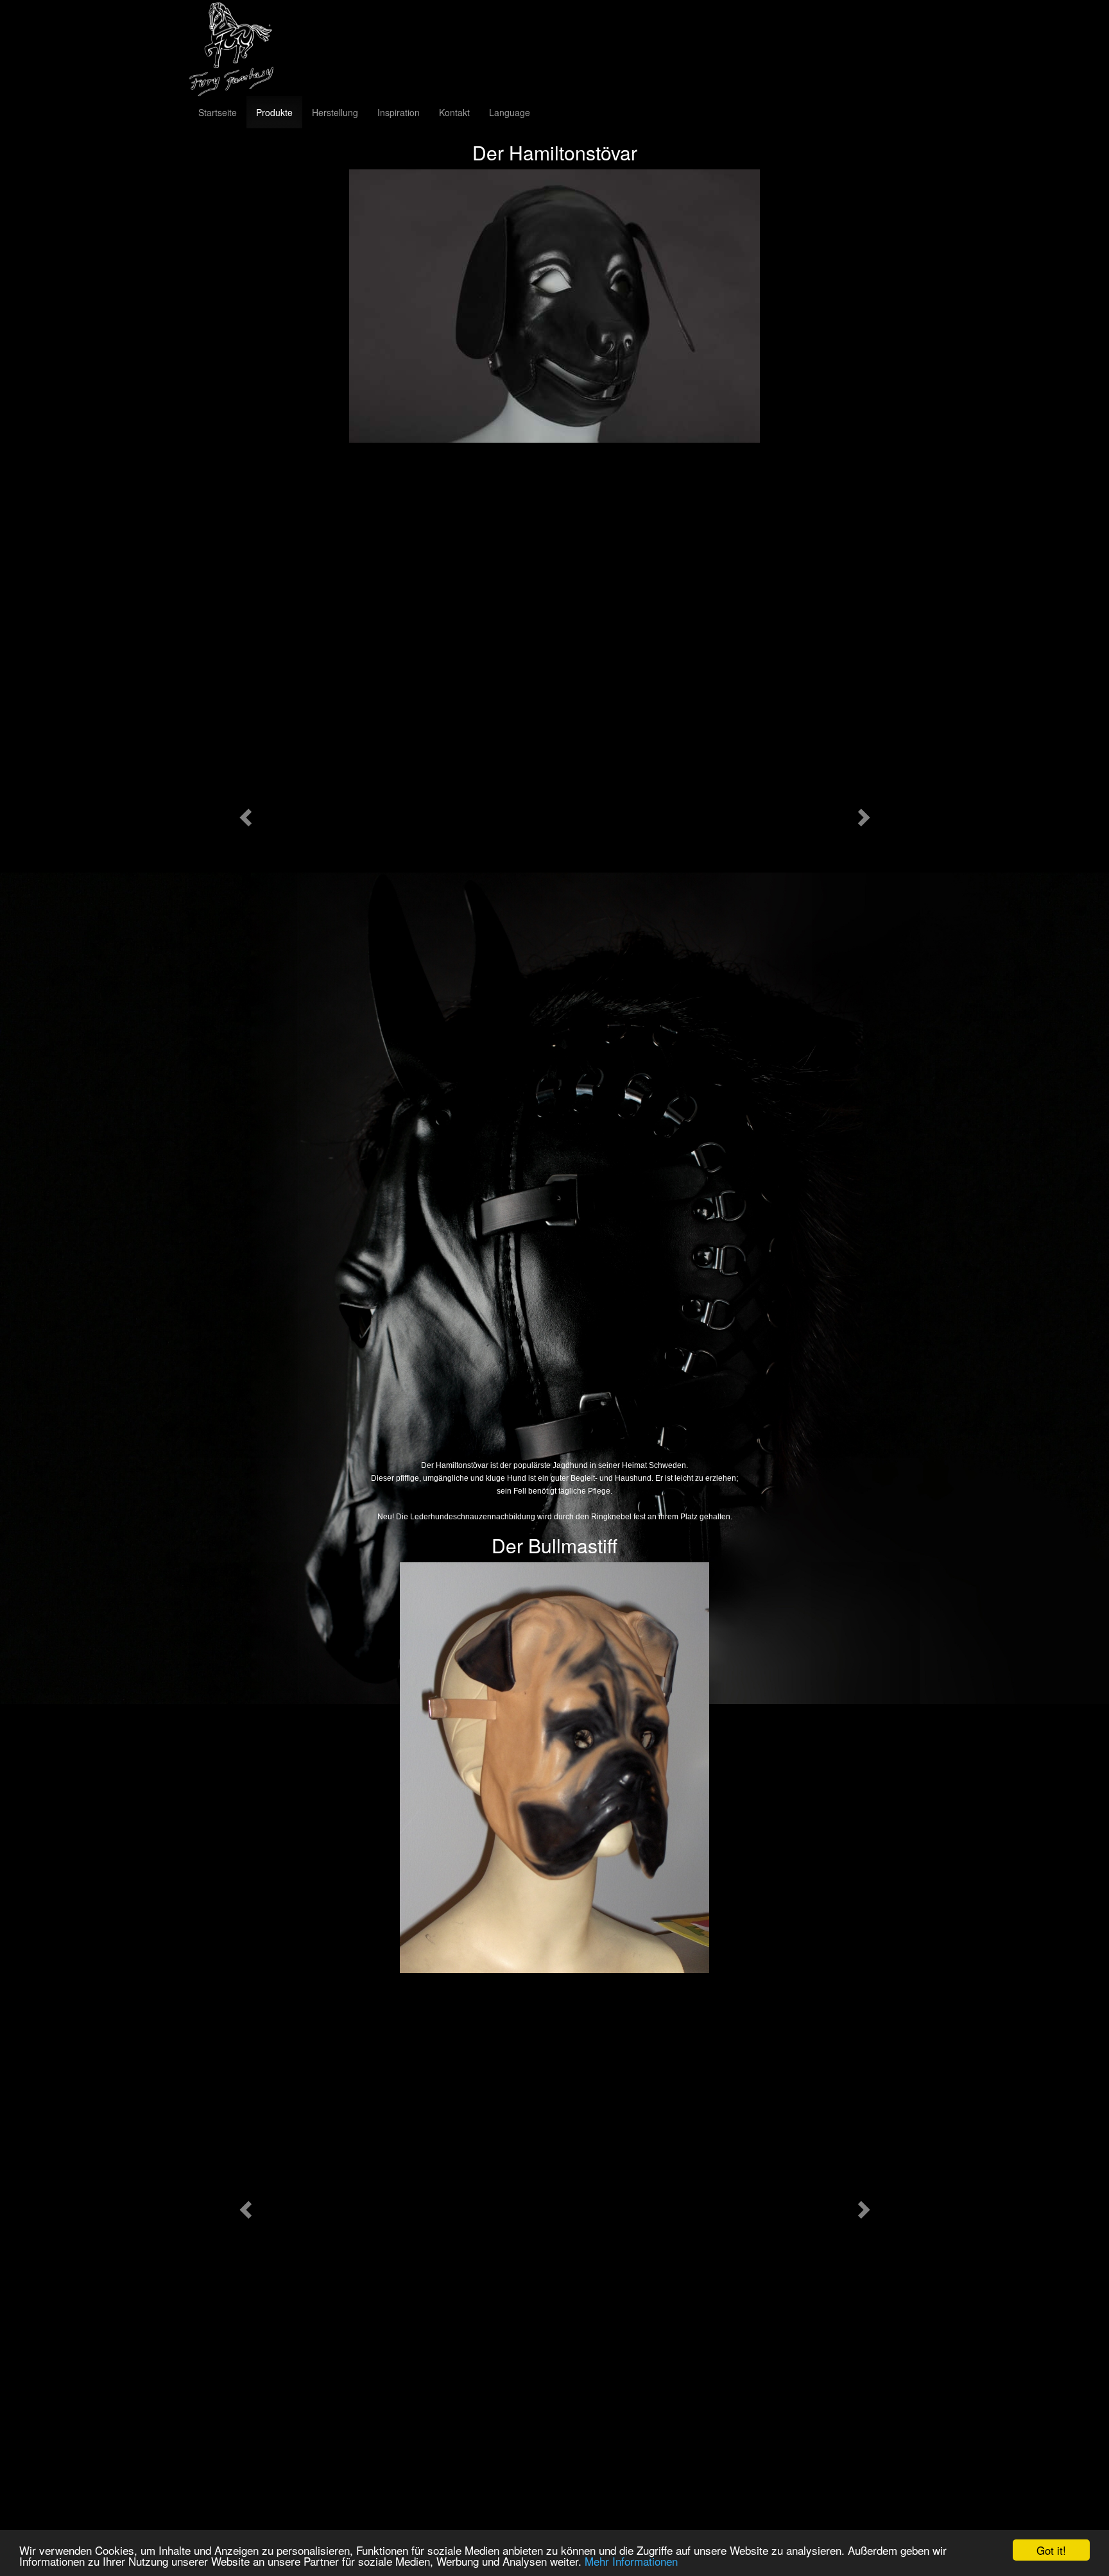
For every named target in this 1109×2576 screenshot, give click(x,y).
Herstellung (335, 112)
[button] (244, 814)
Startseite (218, 112)
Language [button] (510, 112)
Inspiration (399, 112)
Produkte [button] (274, 112)
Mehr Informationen (631, 2561)
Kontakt (454, 112)
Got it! (1051, 2550)
